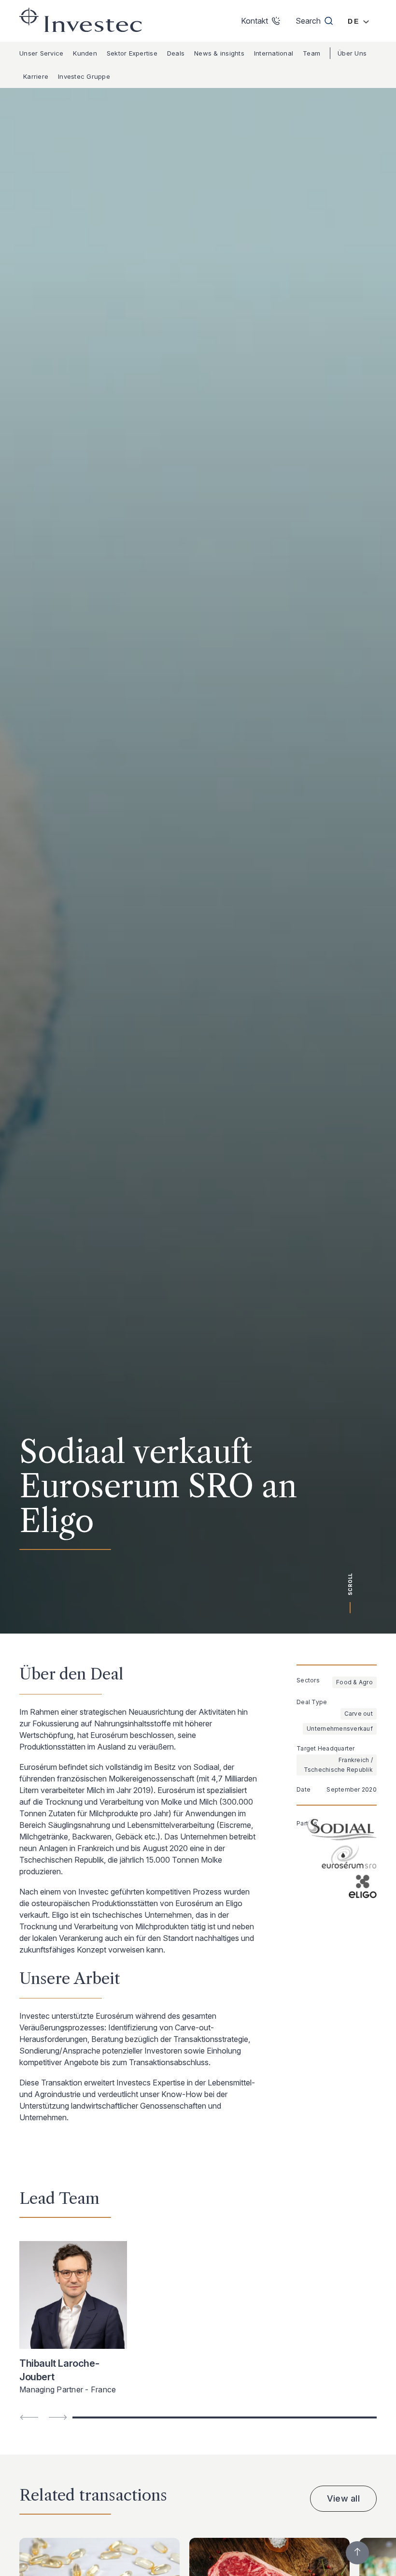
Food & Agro (354, 1682)
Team (311, 53)
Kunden (85, 53)
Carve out (359, 1714)
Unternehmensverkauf (340, 1729)
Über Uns (352, 53)
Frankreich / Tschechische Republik (338, 1765)
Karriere (36, 76)
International (274, 53)
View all (343, 2498)
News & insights (219, 53)
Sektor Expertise (132, 53)
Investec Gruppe (84, 76)
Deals (176, 53)
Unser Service (41, 53)
